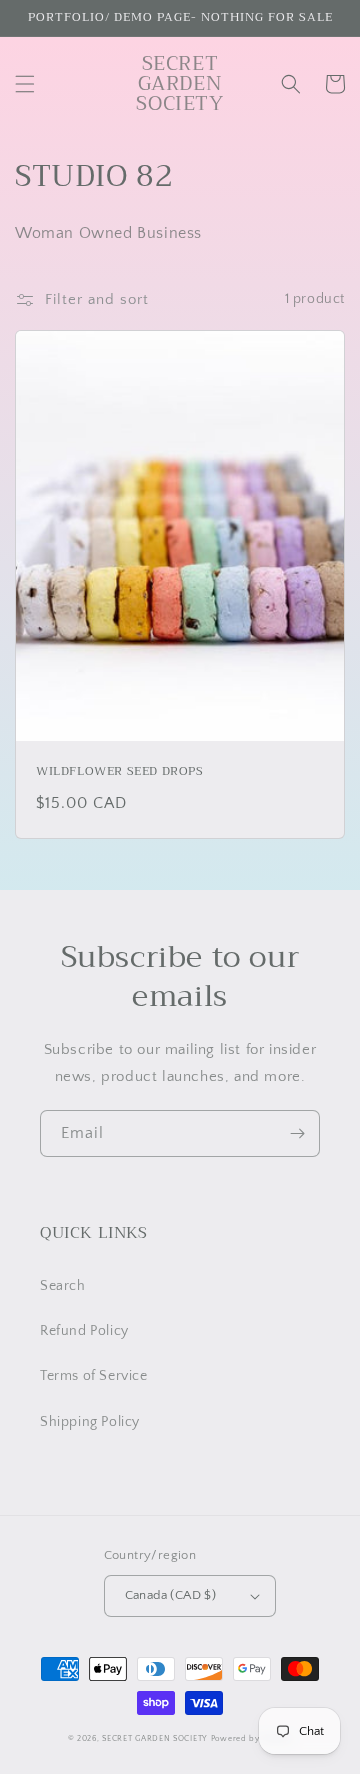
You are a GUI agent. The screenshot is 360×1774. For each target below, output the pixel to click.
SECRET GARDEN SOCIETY (155, 1738)
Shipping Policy (90, 1422)
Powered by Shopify (252, 1738)
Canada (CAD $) (171, 1595)
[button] (25, 84)
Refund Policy (84, 1331)
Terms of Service (94, 1376)
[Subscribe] (297, 1133)
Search (63, 1286)
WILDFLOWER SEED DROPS (120, 772)
